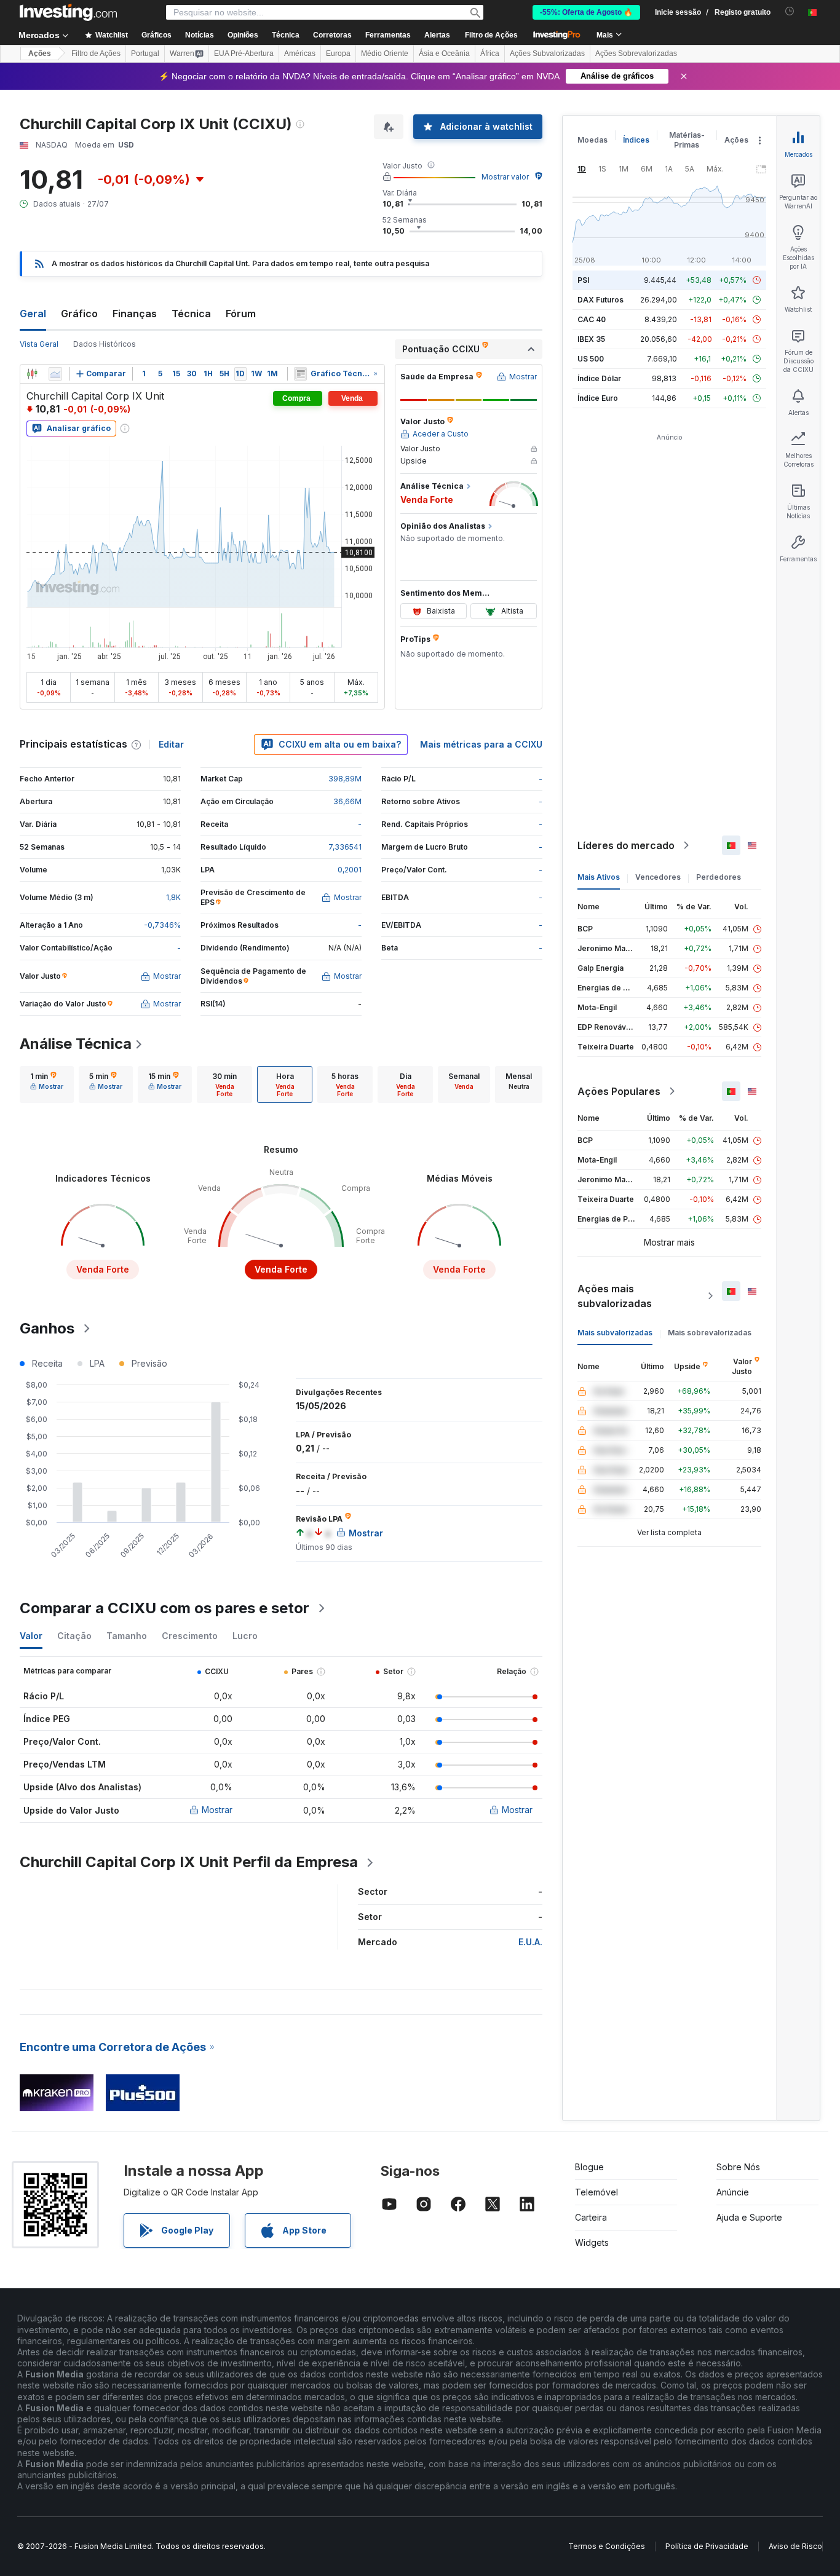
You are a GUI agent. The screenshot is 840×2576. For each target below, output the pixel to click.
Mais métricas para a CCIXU (481, 744)
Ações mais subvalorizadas (615, 1296)
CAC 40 (592, 319)
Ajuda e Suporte (749, 2217)
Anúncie (733, 2192)
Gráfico (79, 314)
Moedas (592, 140)
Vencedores (658, 877)
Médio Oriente (385, 53)
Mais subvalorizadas (615, 1333)
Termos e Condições (607, 2546)
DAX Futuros (600, 300)
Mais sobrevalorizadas (710, 1333)
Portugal (145, 53)
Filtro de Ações (491, 35)
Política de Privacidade (707, 2546)
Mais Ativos (599, 877)
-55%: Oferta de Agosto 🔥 (586, 12)
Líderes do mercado (626, 845)
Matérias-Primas (687, 140)
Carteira (591, 2217)
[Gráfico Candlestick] (32, 374)
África (490, 53)
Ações (40, 53)
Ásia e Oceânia (444, 53)
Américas (300, 53)
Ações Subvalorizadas (547, 53)
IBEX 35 (591, 339)
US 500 (591, 359)
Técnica (191, 314)
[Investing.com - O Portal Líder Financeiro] (68, 12)
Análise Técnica (76, 1044)
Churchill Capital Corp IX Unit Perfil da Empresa (189, 1862)
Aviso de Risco (795, 2546)
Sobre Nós (738, 2167)
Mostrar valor (505, 177)
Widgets (592, 2242)
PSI (583, 280)
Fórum (241, 314)
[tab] (47, 1085)
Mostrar (217, 1810)
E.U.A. (530, 1942)
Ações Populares (619, 1091)
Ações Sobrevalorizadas (636, 53)
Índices (636, 140)
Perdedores (719, 877)
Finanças (135, 314)
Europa (338, 53)
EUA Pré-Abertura (244, 53)
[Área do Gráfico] (55, 374)
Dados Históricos (105, 344)
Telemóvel (596, 2192)
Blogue (589, 2167)
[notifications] (790, 11)
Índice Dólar (599, 378)
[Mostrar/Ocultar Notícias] (300, 374)
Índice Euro (598, 398)
